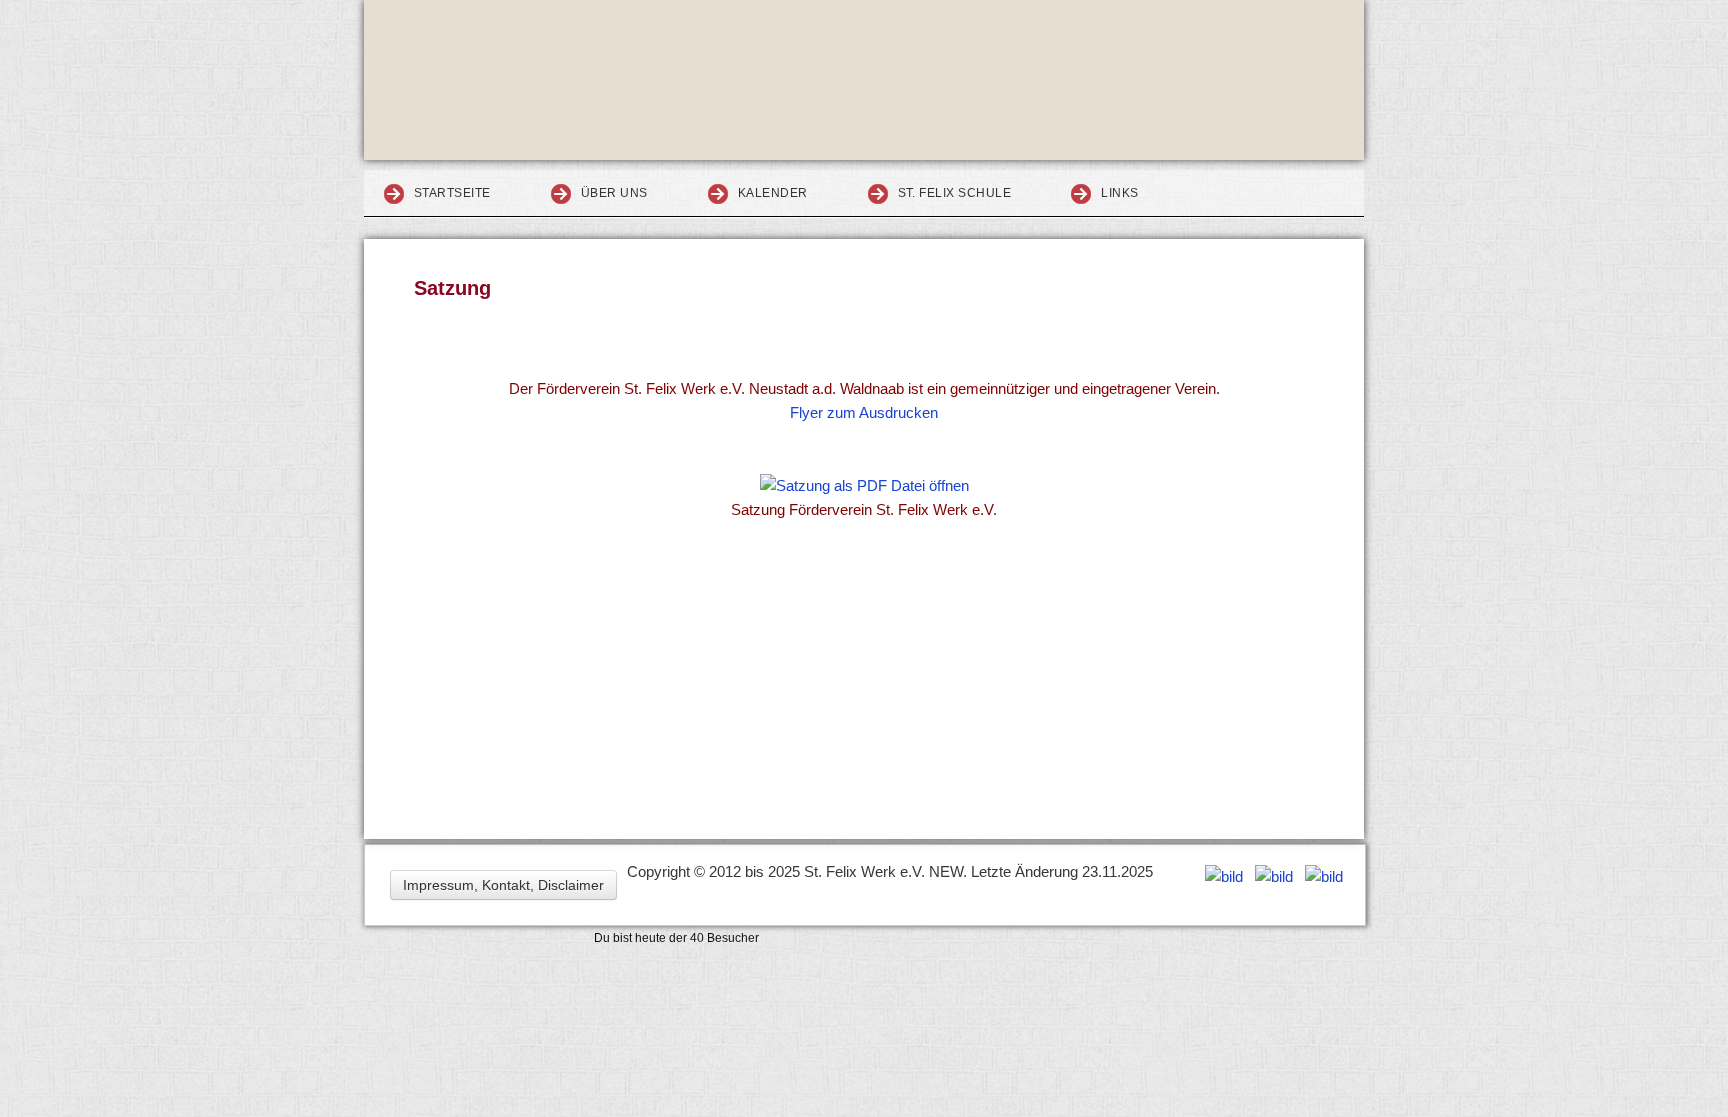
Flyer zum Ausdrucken (864, 412)
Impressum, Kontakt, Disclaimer (503, 885)
